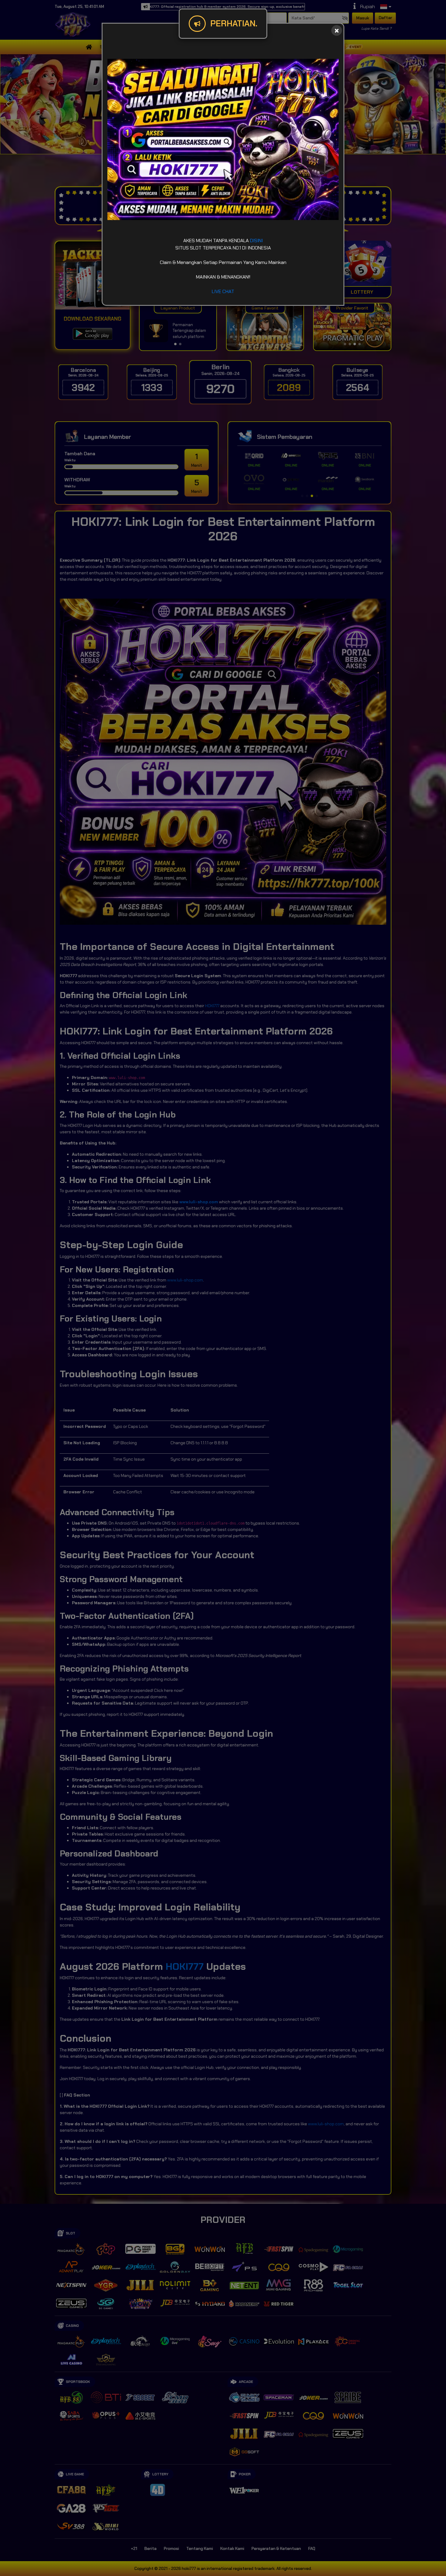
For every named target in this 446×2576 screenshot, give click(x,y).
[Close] (337, 30)
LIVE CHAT (223, 291)
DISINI (256, 241)
